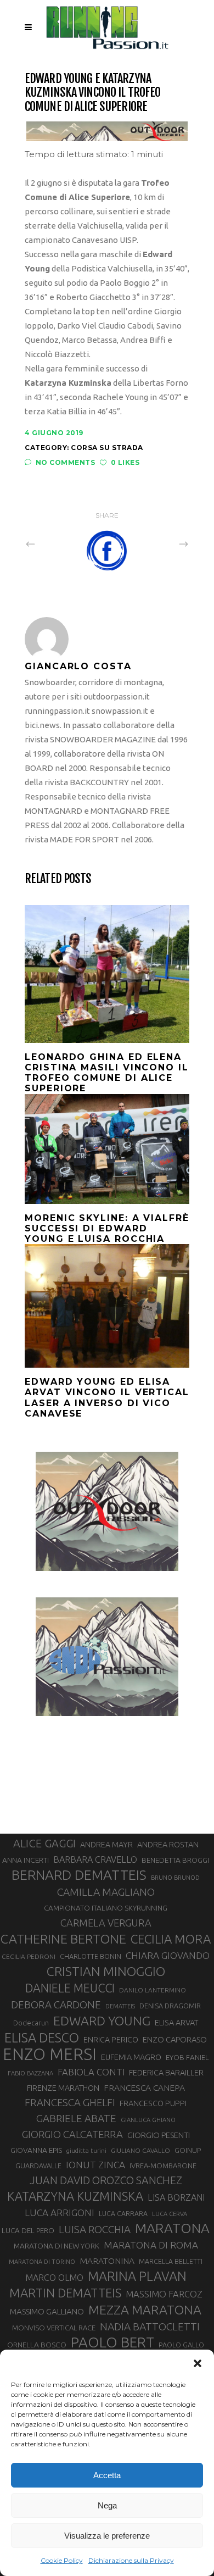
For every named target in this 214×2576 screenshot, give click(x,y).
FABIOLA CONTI (91, 2072)
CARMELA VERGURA (106, 1923)
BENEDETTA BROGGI (175, 1860)
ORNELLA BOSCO (37, 2345)
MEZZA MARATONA (145, 2309)
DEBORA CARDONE (56, 2005)
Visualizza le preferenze (107, 2536)
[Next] (160, 543)
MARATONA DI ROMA (151, 2245)
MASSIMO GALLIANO (47, 2311)
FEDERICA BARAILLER (166, 2072)
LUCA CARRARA (123, 2213)
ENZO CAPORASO (175, 2039)
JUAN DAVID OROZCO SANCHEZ (106, 2180)
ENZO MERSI (50, 2055)
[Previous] (54, 543)
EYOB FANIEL (187, 2058)
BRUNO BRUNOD (175, 1878)
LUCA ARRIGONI (60, 2213)
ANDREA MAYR (106, 1845)
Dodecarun (31, 2023)
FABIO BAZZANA (30, 2073)
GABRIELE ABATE (76, 2118)
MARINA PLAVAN (137, 2276)
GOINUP (188, 2150)
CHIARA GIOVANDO (168, 1955)
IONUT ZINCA (95, 2165)
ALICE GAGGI (44, 1843)
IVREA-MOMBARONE (163, 2166)
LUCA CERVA (170, 2214)
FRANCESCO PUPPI (153, 2103)
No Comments (65, 462)
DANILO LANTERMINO (153, 1990)
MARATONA (172, 2228)
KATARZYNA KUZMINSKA (75, 2196)
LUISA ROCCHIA (95, 2229)
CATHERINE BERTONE (63, 1939)
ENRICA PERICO (111, 2040)
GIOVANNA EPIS (36, 2150)
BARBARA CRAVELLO (95, 1859)
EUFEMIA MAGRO (131, 2057)
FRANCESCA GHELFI (70, 2103)
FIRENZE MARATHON (63, 2088)
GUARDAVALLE (38, 2166)
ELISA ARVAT (177, 2022)
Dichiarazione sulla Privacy (131, 2560)
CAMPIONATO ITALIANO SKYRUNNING (106, 1908)
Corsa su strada (107, 448)
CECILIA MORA (171, 1939)
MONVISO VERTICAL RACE (54, 2328)
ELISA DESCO (42, 2038)
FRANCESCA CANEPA (144, 2088)
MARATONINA (107, 2261)
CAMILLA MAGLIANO (106, 1892)
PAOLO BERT (112, 2342)
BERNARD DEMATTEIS (79, 1875)
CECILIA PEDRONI (29, 1956)
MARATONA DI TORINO (42, 2262)
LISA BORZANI (176, 2197)
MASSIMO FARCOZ (164, 2294)
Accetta (107, 2475)
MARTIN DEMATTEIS (65, 2293)
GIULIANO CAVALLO (140, 2150)
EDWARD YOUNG (102, 2020)
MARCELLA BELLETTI (171, 2261)
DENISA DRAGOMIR (170, 2006)
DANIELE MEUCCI (70, 1988)
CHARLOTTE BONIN (91, 1956)
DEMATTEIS (120, 2006)
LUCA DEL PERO (28, 2230)
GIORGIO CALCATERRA (72, 2134)
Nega (107, 2505)
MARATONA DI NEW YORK (57, 2246)
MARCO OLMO (54, 2278)
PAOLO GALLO (181, 2345)
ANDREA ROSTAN (168, 1844)
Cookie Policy (62, 2560)
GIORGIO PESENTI (159, 2135)
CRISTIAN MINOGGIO (106, 1971)
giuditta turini (86, 2151)
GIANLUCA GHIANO (148, 2120)
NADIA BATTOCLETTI (150, 2327)
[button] (198, 2363)
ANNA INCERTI (26, 1860)
